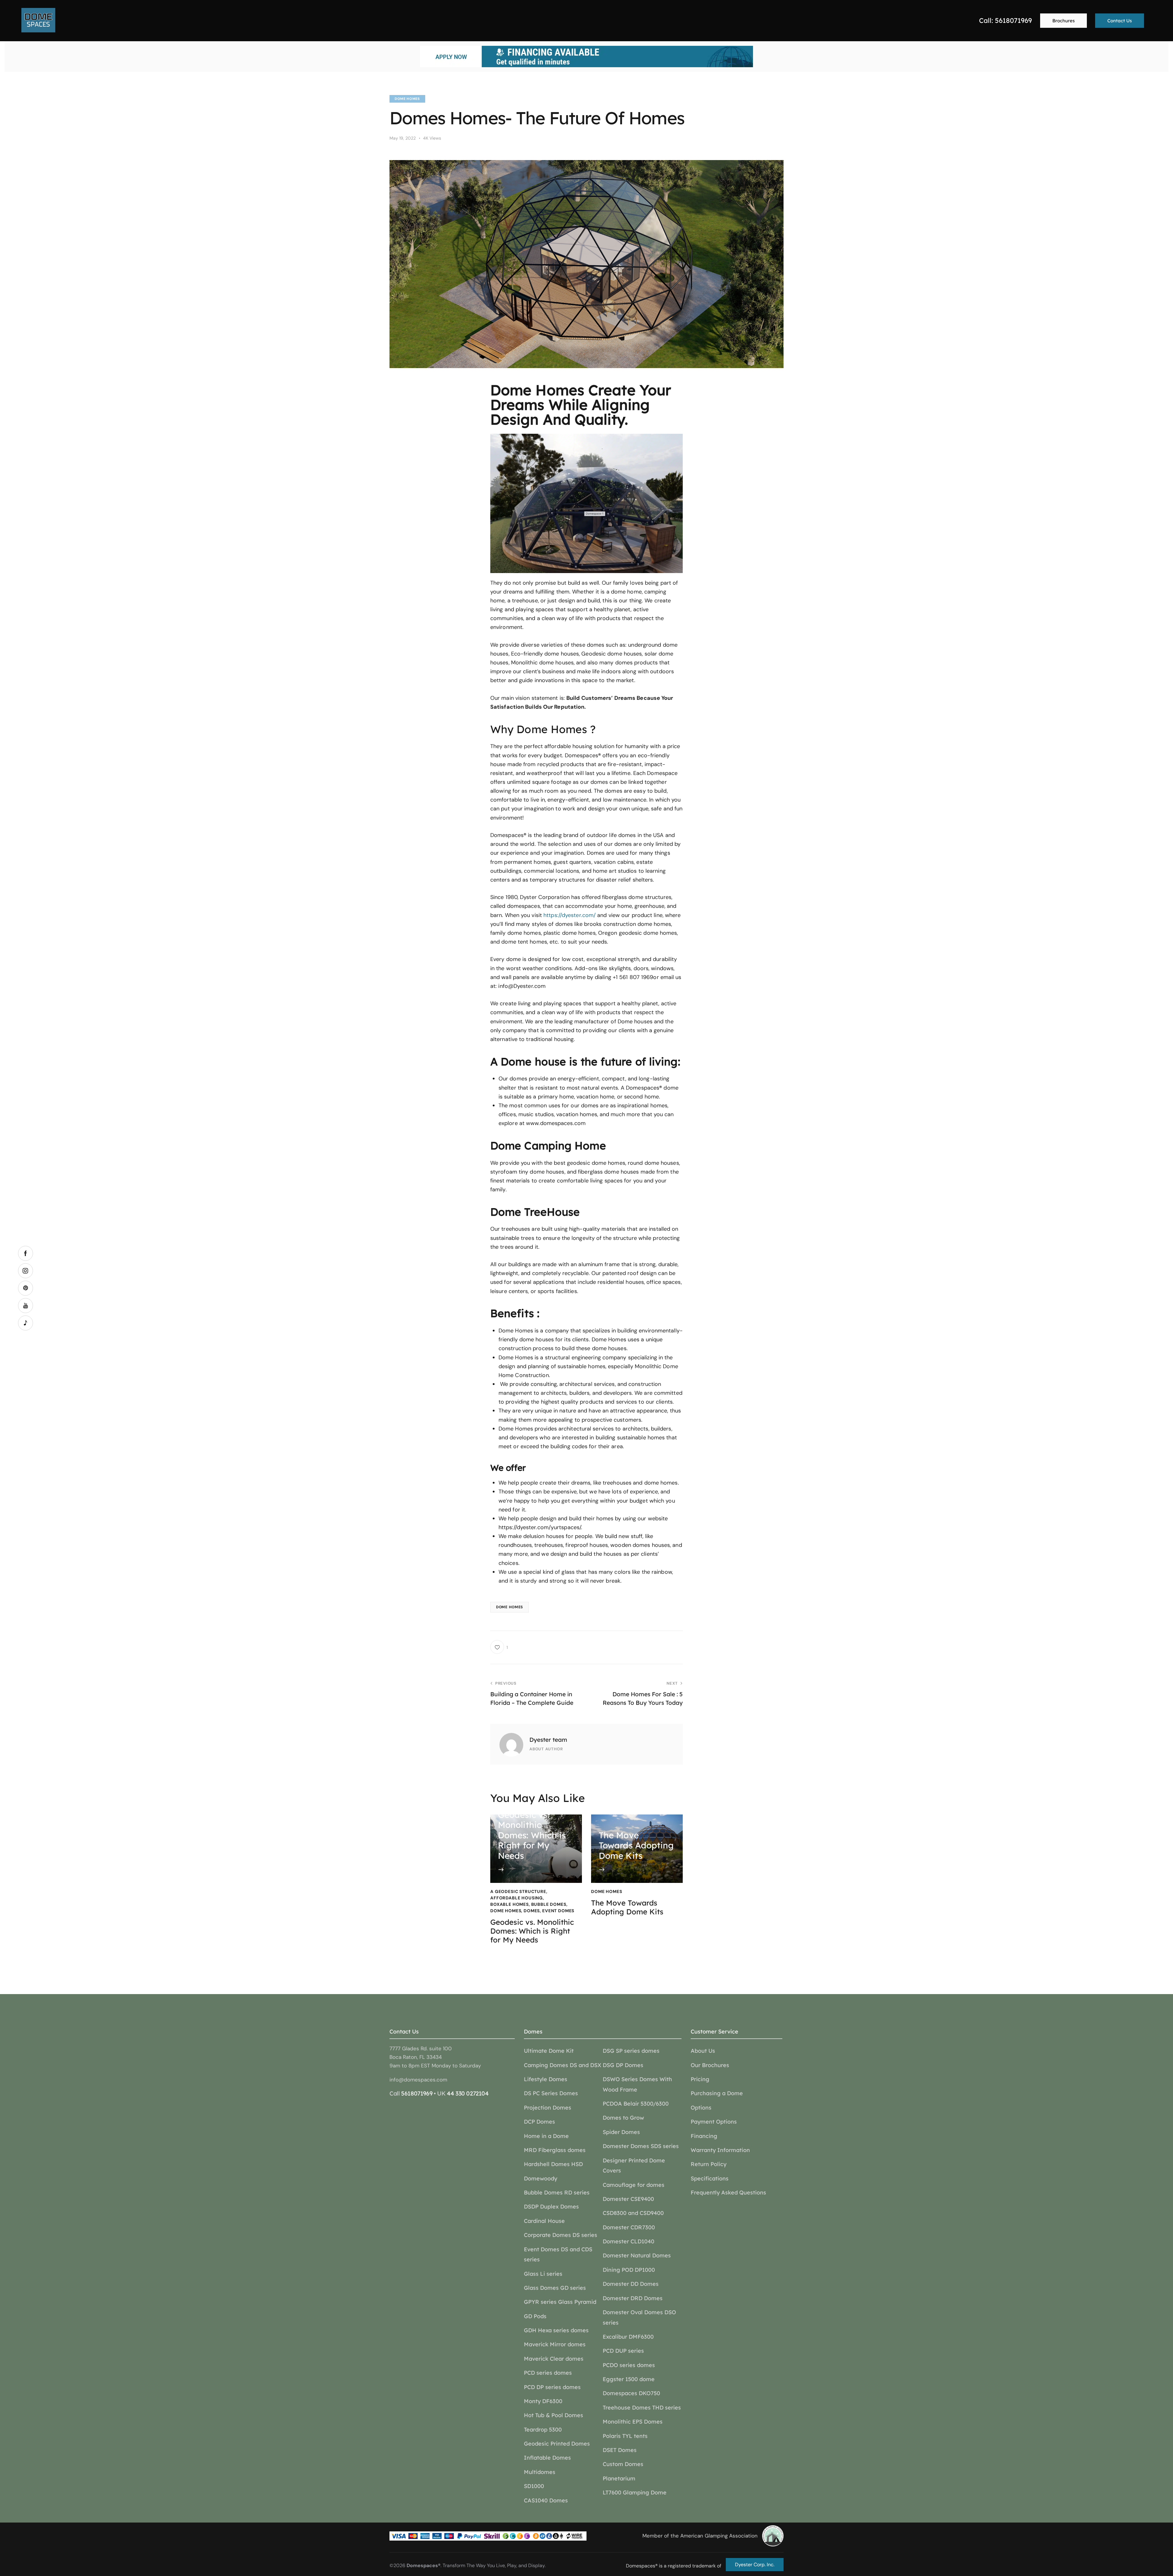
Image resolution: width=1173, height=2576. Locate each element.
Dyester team (548, 1740)
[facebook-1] (26, 1253)
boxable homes (510, 1904)
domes (532, 1911)
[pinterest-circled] (26, 1288)
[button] (499, 1647)
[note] (26, 1323)
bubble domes (549, 1904)
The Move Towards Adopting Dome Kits (627, 1907)
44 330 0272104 (468, 2093)
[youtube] (26, 1305)
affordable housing (517, 1898)
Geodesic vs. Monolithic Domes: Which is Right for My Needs (532, 1931)
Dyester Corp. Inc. (755, 2565)
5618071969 (417, 2093)
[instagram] (26, 1271)
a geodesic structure (518, 1891)
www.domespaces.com (556, 1123)
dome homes (407, 99)
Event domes (558, 1911)
